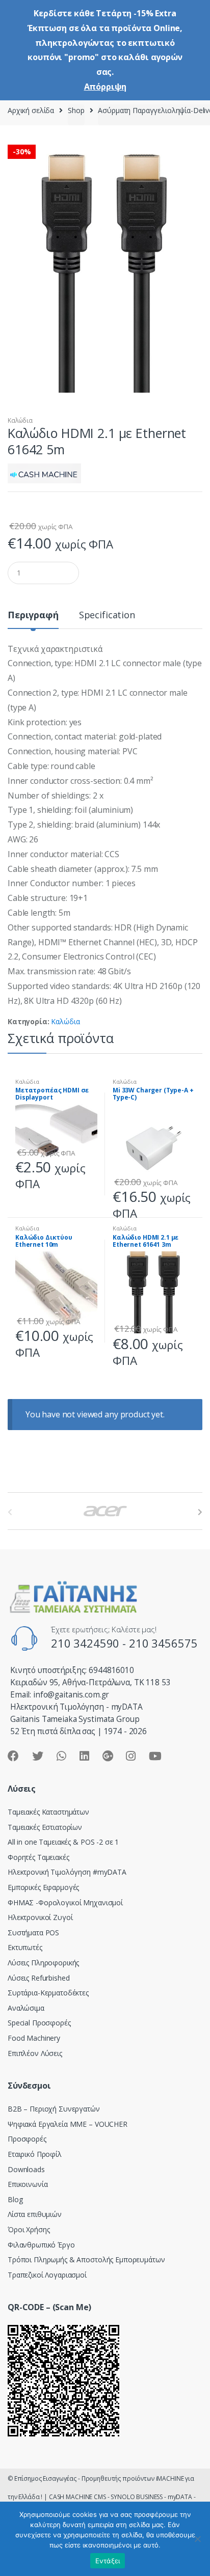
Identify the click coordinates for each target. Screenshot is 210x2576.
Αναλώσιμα (26, 2008)
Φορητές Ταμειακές (38, 1857)
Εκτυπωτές (25, 1947)
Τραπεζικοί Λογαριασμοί (47, 2275)
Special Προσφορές (39, 2023)
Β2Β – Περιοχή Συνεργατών (54, 2109)
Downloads (26, 2169)
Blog (15, 2199)
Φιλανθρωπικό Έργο (41, 2245)
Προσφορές (27, 2139)
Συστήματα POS (33, 1933)
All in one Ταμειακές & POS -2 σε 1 (63, 1842)
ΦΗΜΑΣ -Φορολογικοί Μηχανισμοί (65, 1902)
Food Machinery (34, 2038)
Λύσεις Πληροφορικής (43, 1963)
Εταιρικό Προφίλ (35, 2154)
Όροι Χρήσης (29, 2229)
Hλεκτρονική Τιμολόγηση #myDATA (67, 1872)
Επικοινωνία (28, 2184)
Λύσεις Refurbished (38, 1978)
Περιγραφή (33, 615)
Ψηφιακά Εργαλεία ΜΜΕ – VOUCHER (68, 2124)
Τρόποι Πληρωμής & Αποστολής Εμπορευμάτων (86, 2259)
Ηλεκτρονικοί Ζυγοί (40, 1917)
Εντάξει (108, 2561)
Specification (107, 615)
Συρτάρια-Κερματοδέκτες (48, 1993)
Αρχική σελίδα (31, 110)
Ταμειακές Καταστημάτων (48, 1812)
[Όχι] (197, 2539)
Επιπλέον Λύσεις (35, 2053)
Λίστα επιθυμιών (35, 2214)
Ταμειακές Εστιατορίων (45, 1827)
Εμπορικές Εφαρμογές (43, 1887)
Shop (76, 110)
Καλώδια (20, 420)
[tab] (33, 619)
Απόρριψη (105, 87)
